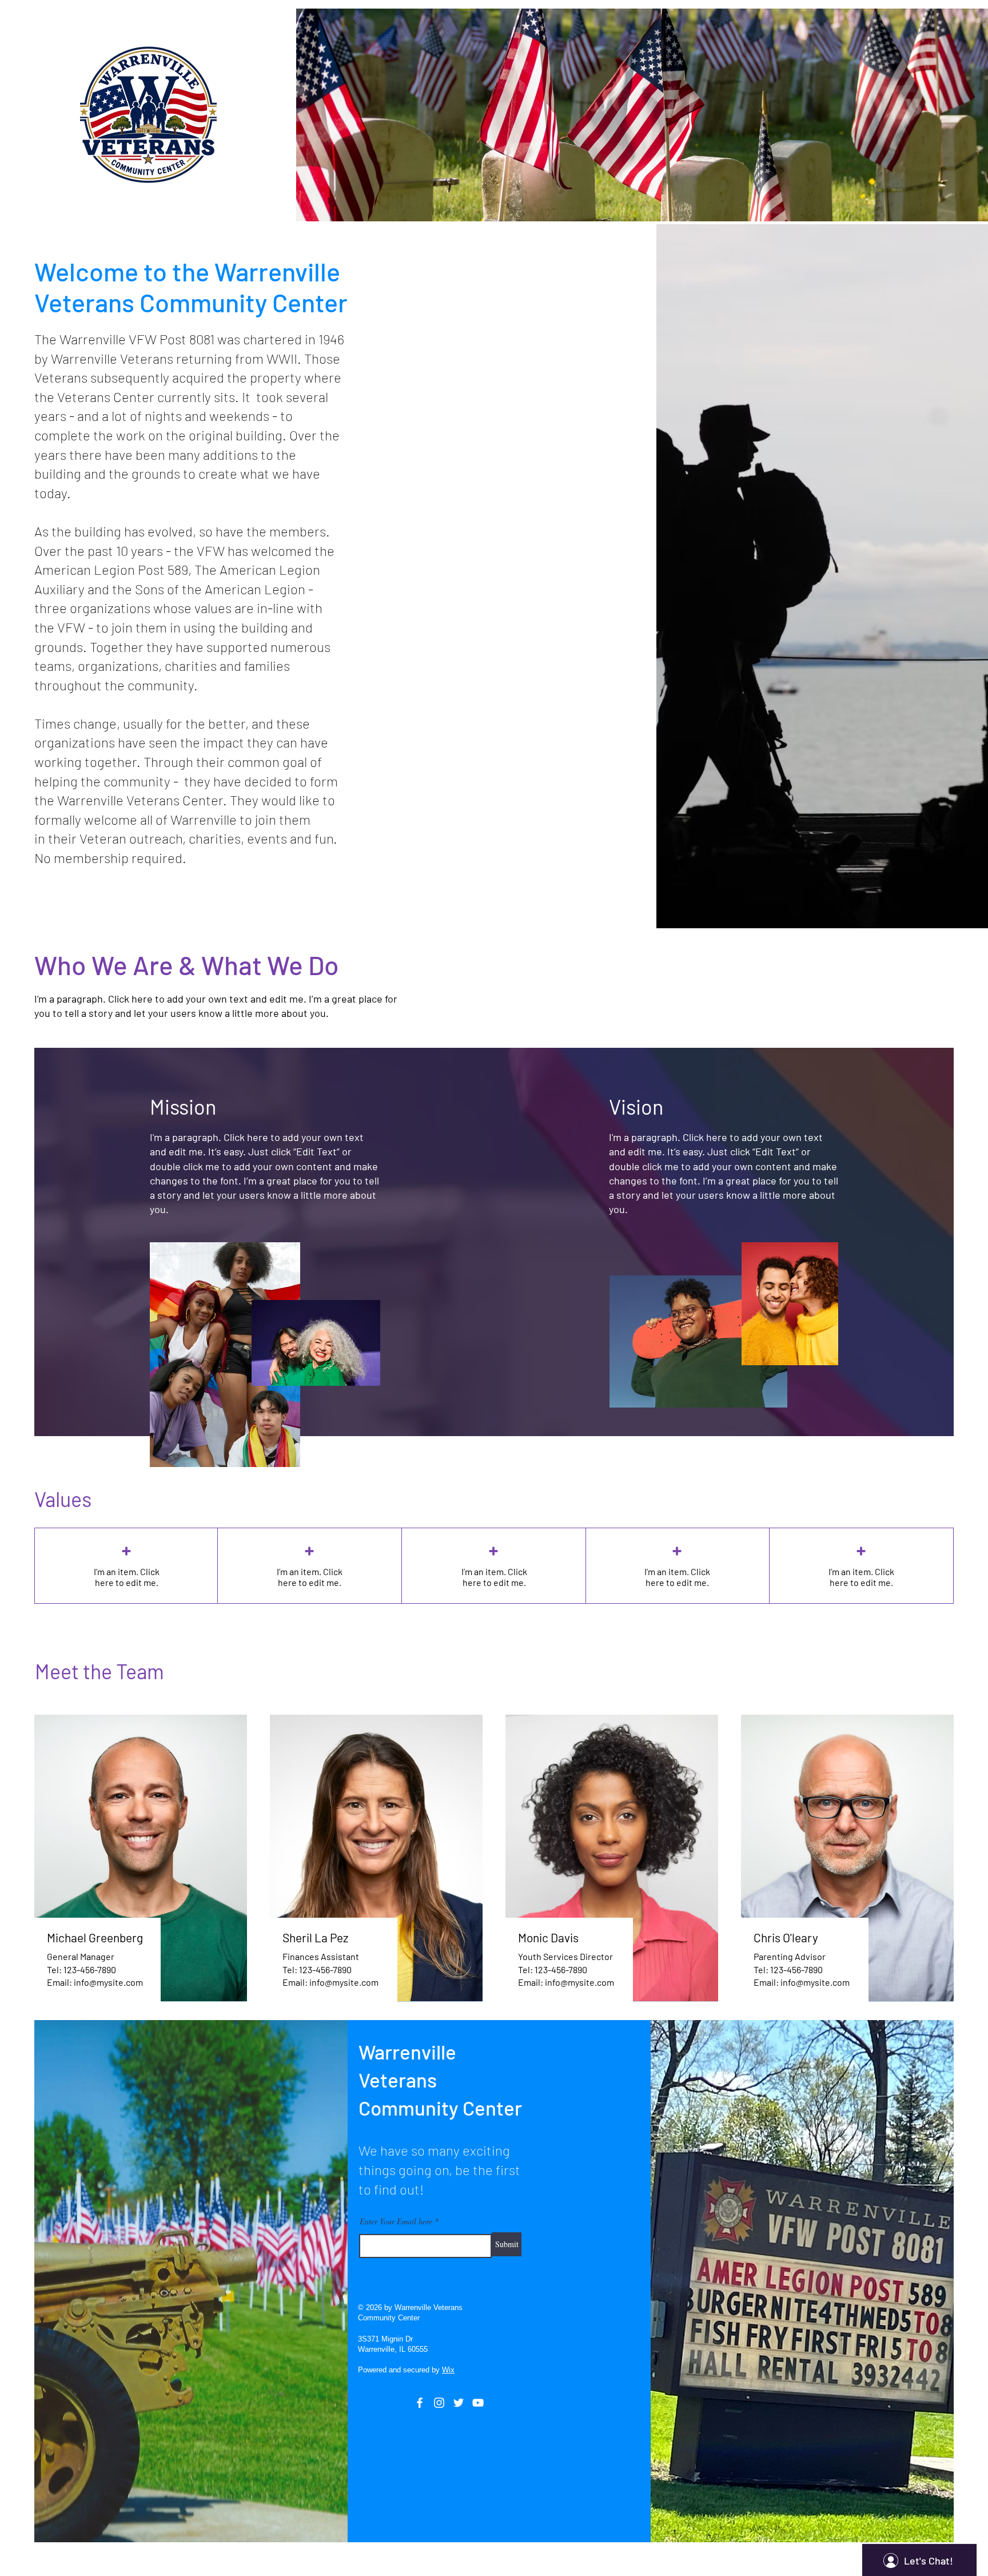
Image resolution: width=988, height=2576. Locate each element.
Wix (448, 2370)
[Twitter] (459, 2403)
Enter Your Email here (396, 2221)
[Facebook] (420, 2403)
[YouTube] (478, 2403)
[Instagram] (439, 2403)
